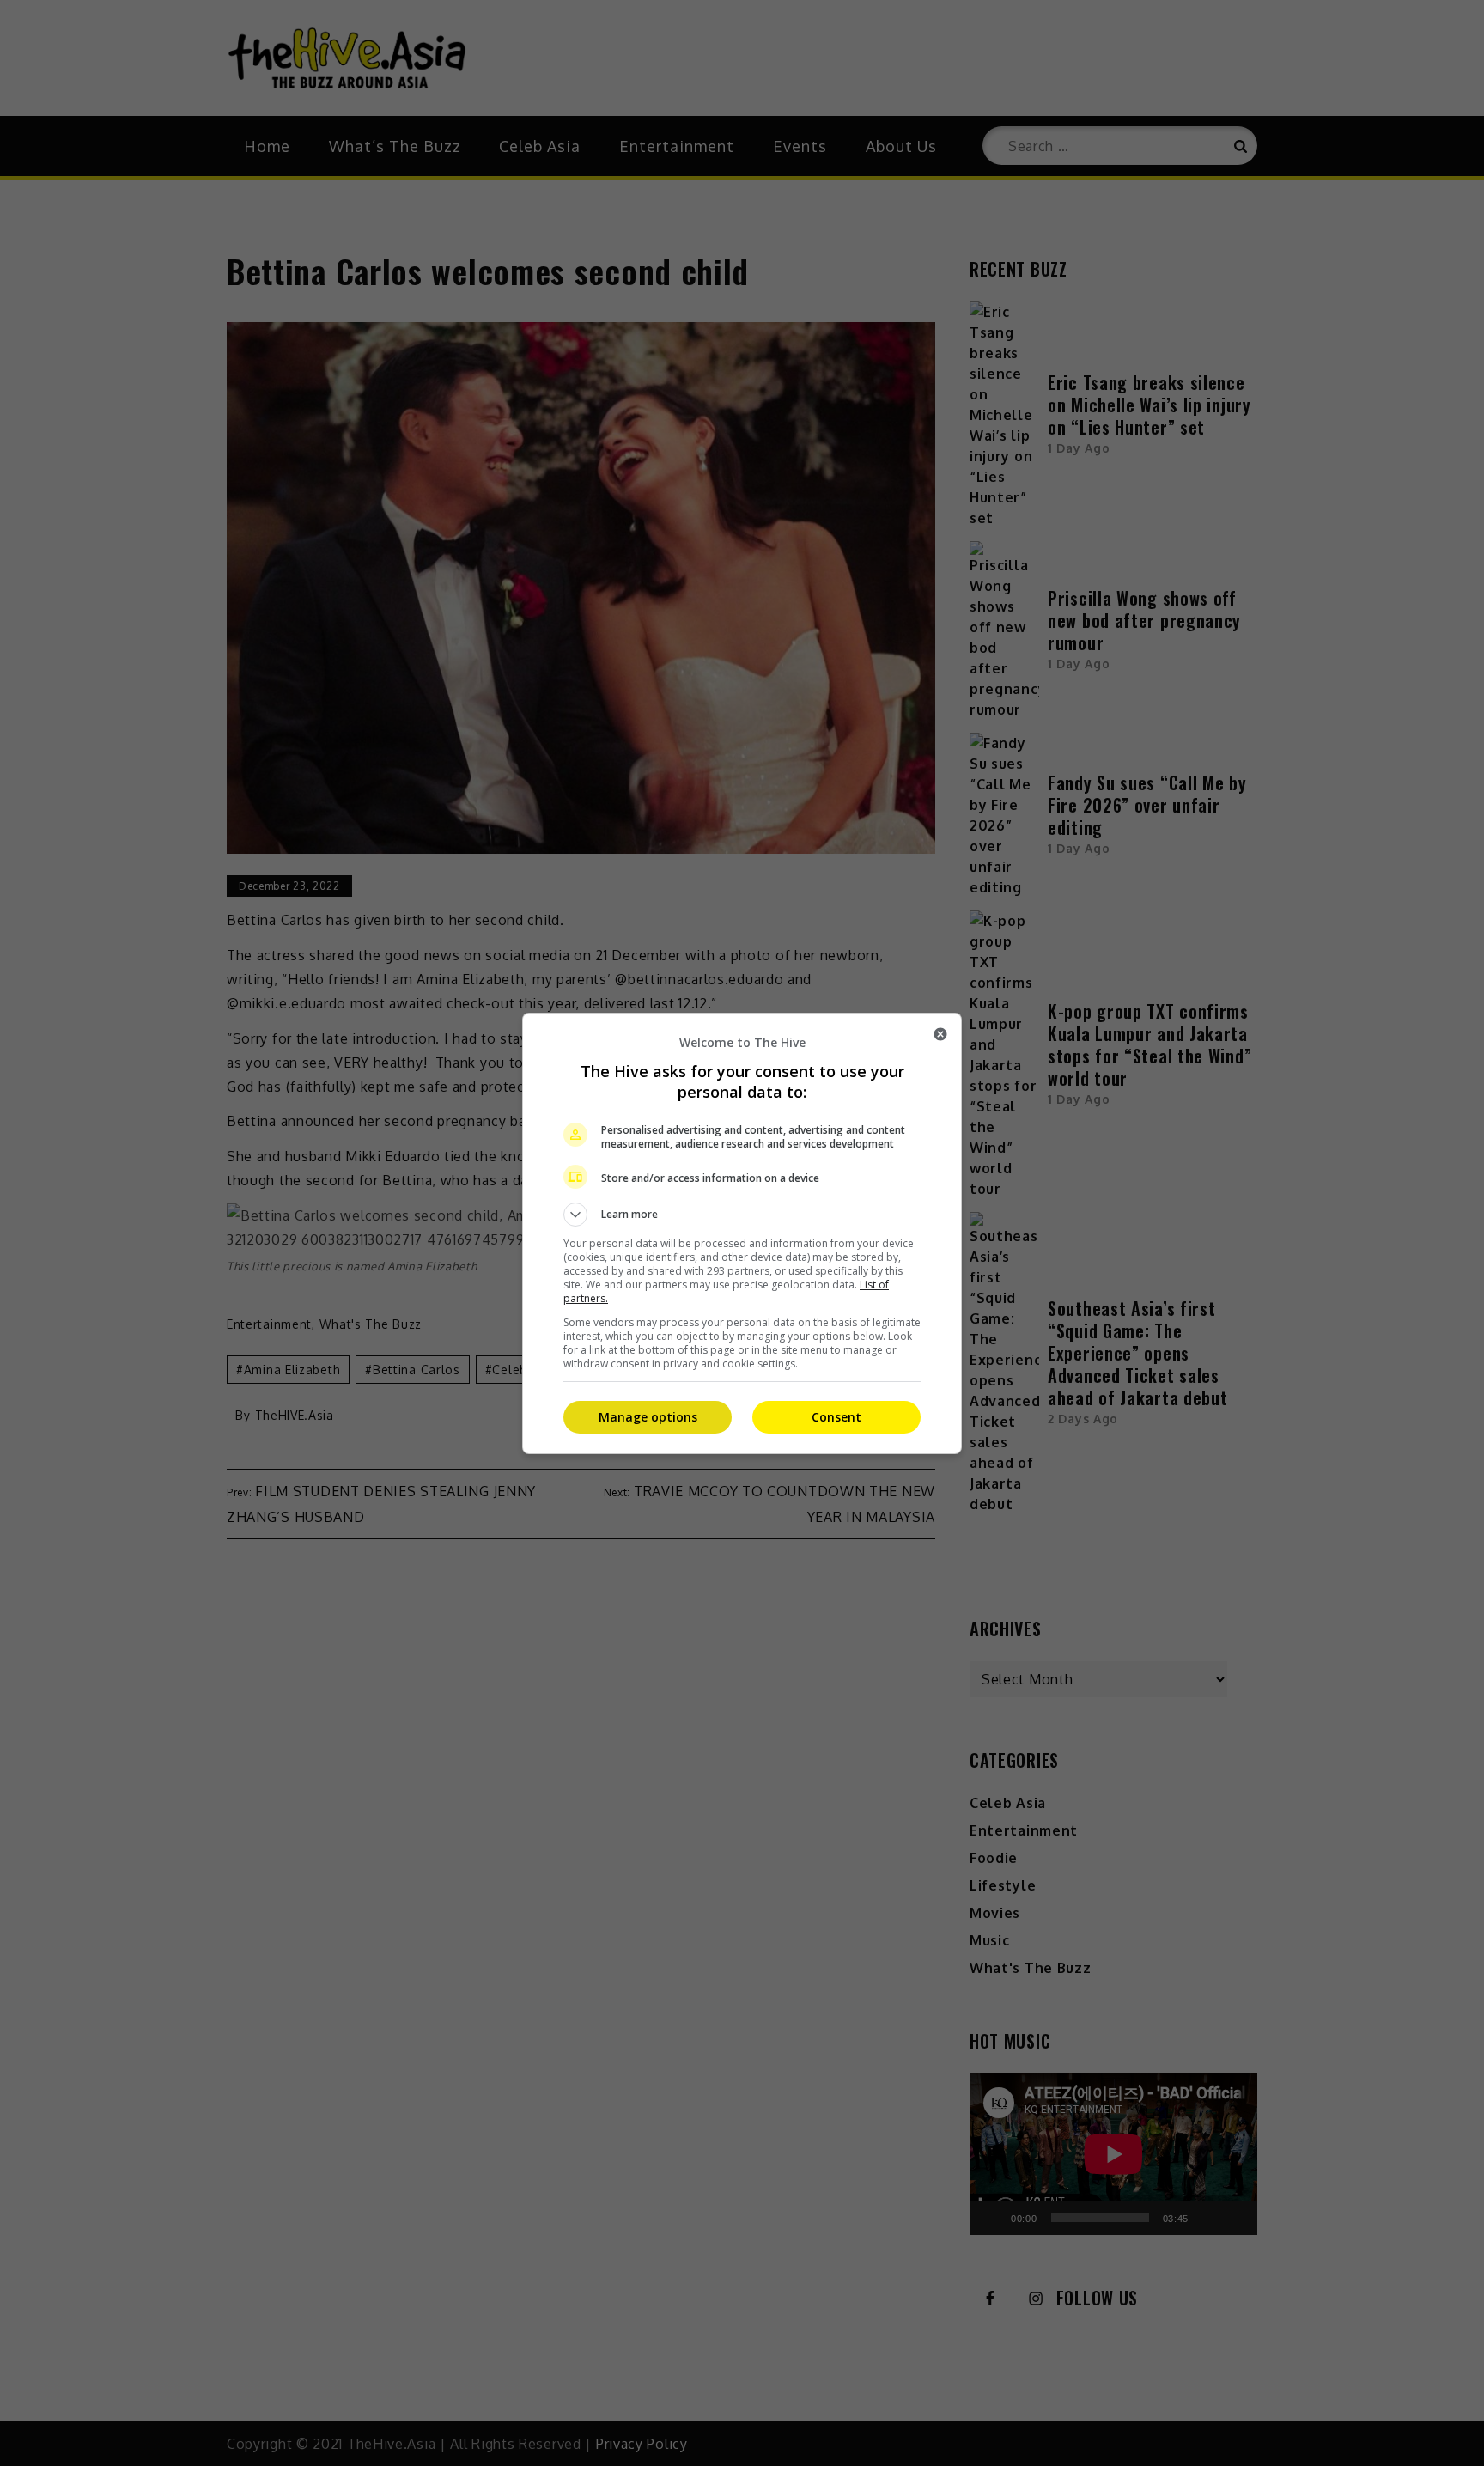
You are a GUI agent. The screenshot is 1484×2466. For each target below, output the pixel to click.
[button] (742, 1215)
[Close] (940, 1034)
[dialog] (742, 1233)
